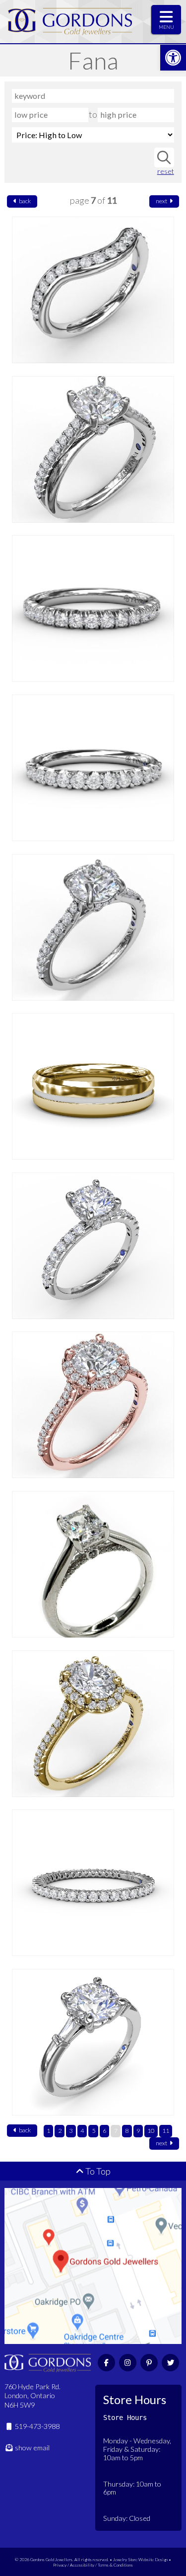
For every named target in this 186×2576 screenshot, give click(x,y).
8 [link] (127, 2131)
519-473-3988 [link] (36, 2426)
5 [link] (93, 2131)
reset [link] (165, 171)
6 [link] (104, 2131)
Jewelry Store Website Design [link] (140, 2559)
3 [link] (71, 2131)
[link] (173, 58)
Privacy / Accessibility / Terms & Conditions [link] (93, 2565)
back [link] (24, 201)
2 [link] (60, 2131)
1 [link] (48, 2131)
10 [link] (151, 2131)
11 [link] (166, 2131)
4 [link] (82, 2131)
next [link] (162, 201)
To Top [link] (97, 2171)
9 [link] (138, 2131)
